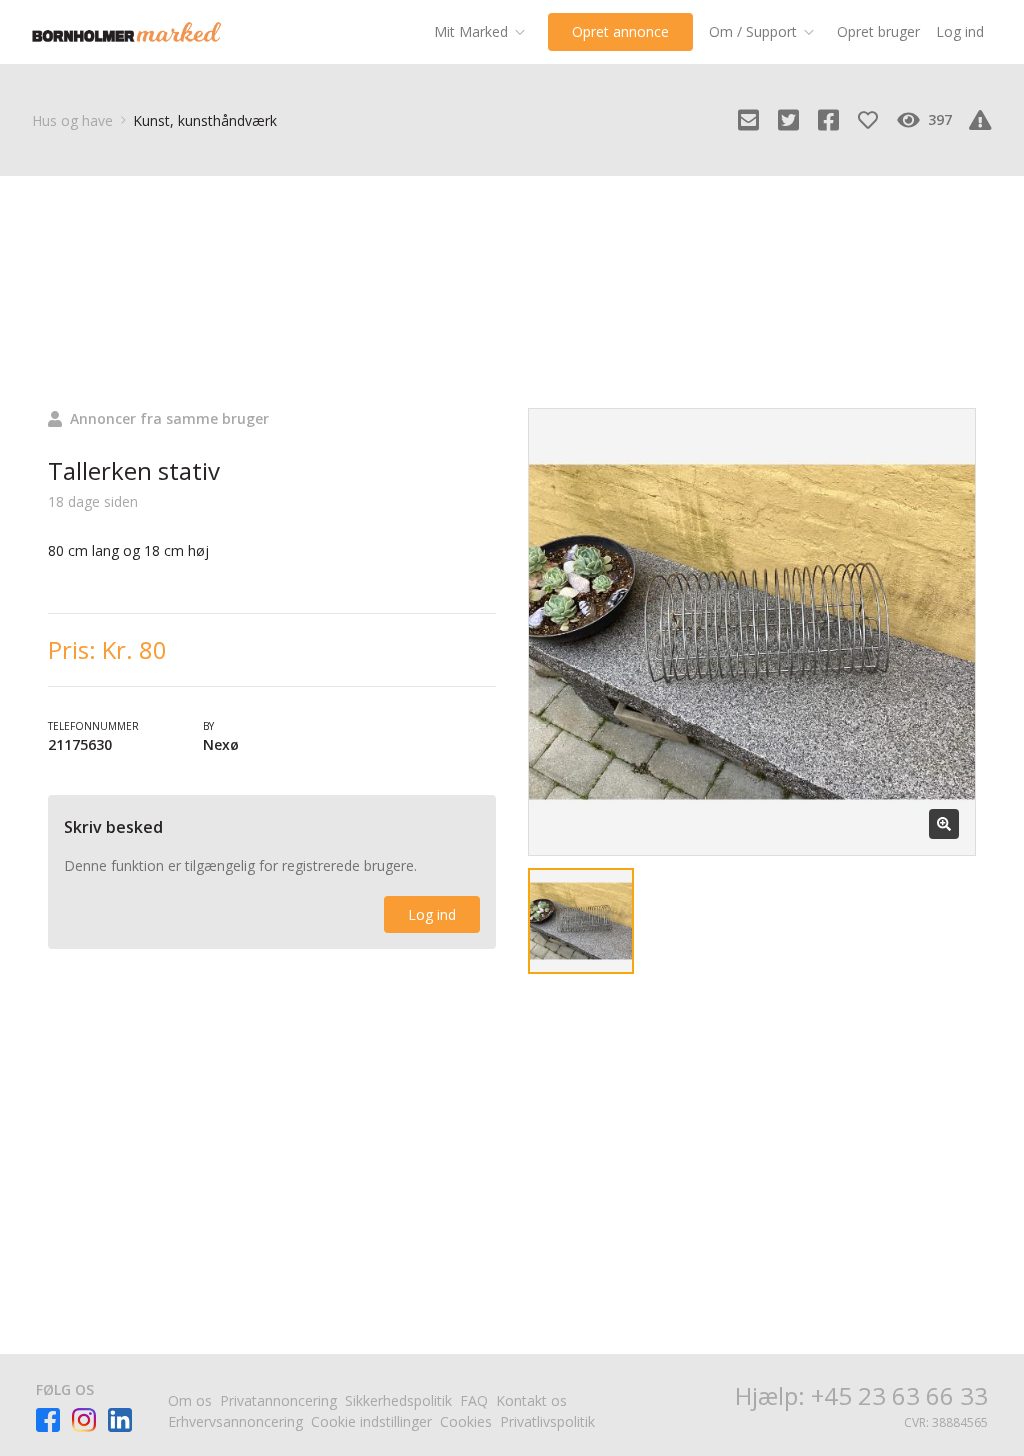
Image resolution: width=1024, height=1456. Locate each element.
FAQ (474, 1400)
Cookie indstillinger (371, 1421)
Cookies (466, 1421)
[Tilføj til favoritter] (868, 120)
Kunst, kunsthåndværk (205, 120)
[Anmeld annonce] (980, 120)
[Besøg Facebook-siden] (48, 1420)
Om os (190, 1400)
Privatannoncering (278, 1400)
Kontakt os (531, 1400)
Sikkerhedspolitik (398, 1400)
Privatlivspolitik (547, 1421)
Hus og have (72, 120)
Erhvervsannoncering (235, 1421)
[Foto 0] (581, 921)
